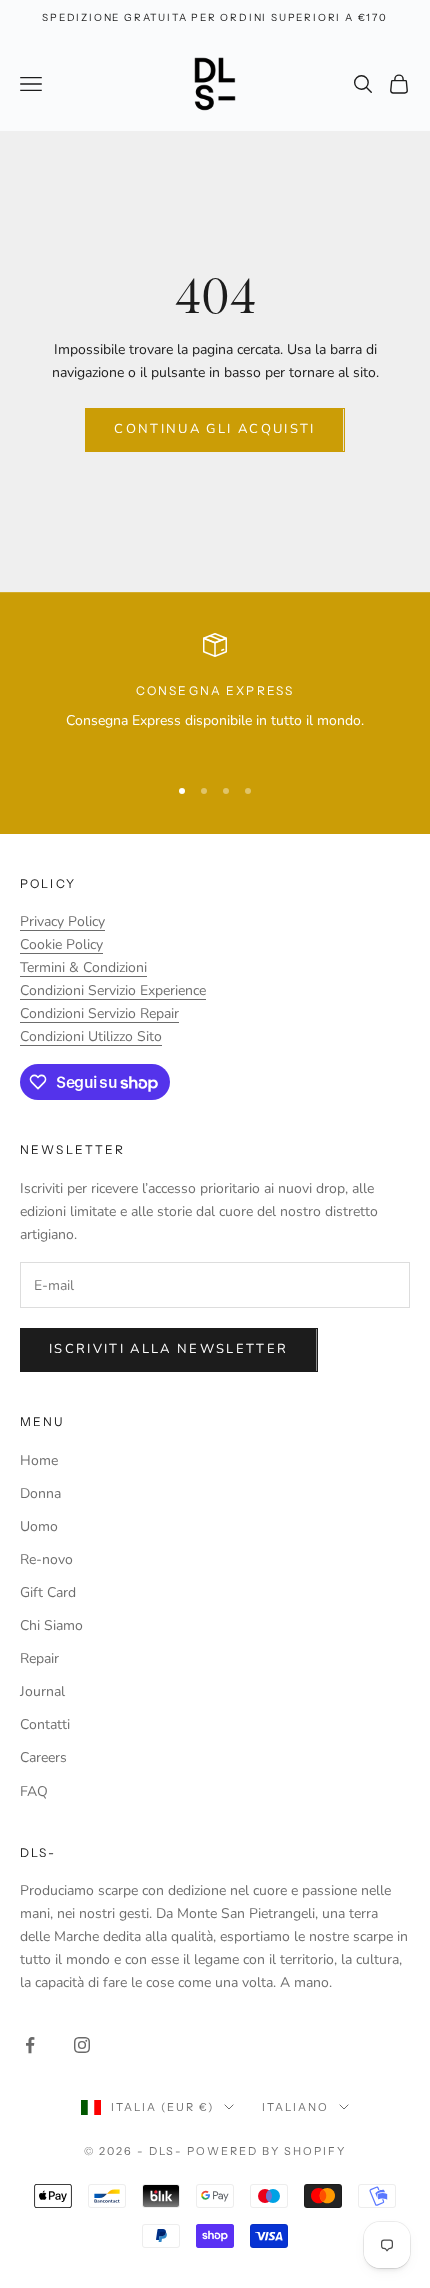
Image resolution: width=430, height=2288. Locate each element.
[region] (215, 694)
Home (39, 1460)
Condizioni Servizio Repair (99, 1013)
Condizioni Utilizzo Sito (91, 1036)
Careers (43, 1757)
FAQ (34, 1791)
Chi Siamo (51, 1625)
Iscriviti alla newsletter (169, 1349)
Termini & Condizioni (83, 967)
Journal (42, 1691)
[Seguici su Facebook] (30, 2045)
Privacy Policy (62, 921)
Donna (40, 1493)
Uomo (39, 1526)
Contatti (45, 1724)
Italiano (295, 2107)
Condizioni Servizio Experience (113, 990)
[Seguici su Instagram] (82, 2045)
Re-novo (46, 1559)
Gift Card (48, 1592)
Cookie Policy (61, 944)
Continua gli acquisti (214, 429)
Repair (39, 1658)
